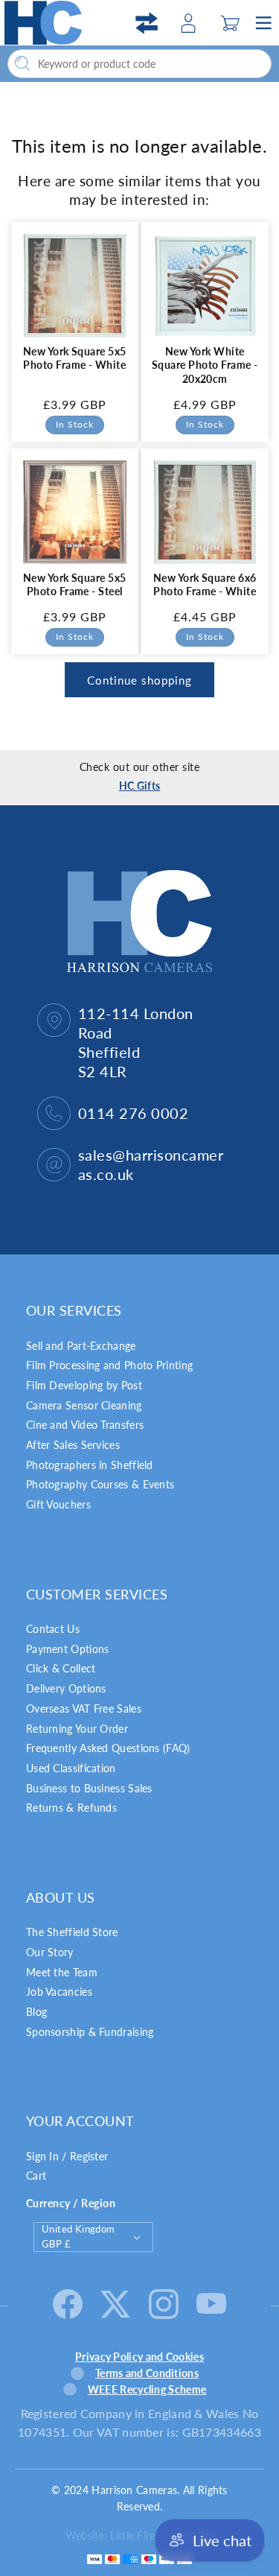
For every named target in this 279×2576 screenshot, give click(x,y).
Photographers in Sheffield (90, 1465)
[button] (230, 23)
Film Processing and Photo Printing (109, 1365)
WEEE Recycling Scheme (147, 2389)
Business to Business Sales (89, 1788)
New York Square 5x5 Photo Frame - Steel (75, 584)
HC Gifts (139, 786)
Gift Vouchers (58, 1504)
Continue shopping (139, 680)
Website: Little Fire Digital (127, 2535)
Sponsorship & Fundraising (90, 2032)
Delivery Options (66, 1688)
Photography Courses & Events (100, 1484)
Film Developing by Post (84, 1385)
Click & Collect (61, 1668)
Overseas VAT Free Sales (84, 1709)
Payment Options (68, 1649)
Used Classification (71, 1768)
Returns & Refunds (71, 1808)
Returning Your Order (77, 1729)
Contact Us (53, 1629)
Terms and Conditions (147, 2373)
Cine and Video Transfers (85, 1425)
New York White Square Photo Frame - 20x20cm (204, 365)
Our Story (50, 1952)
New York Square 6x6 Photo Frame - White (204, 584)
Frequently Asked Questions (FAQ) (108, 1748)
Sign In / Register (67, 2156)
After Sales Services (73, 1445)
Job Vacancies (59, 1992)
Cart (36, 2176)
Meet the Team (62, 1972)
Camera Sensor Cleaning (84, 1405)
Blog (36, 2012)
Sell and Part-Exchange (81, 1346)
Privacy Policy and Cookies (139, 2357)
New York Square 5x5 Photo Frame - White (75, 358)
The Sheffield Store (72, 1932)
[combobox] (139, 64)
